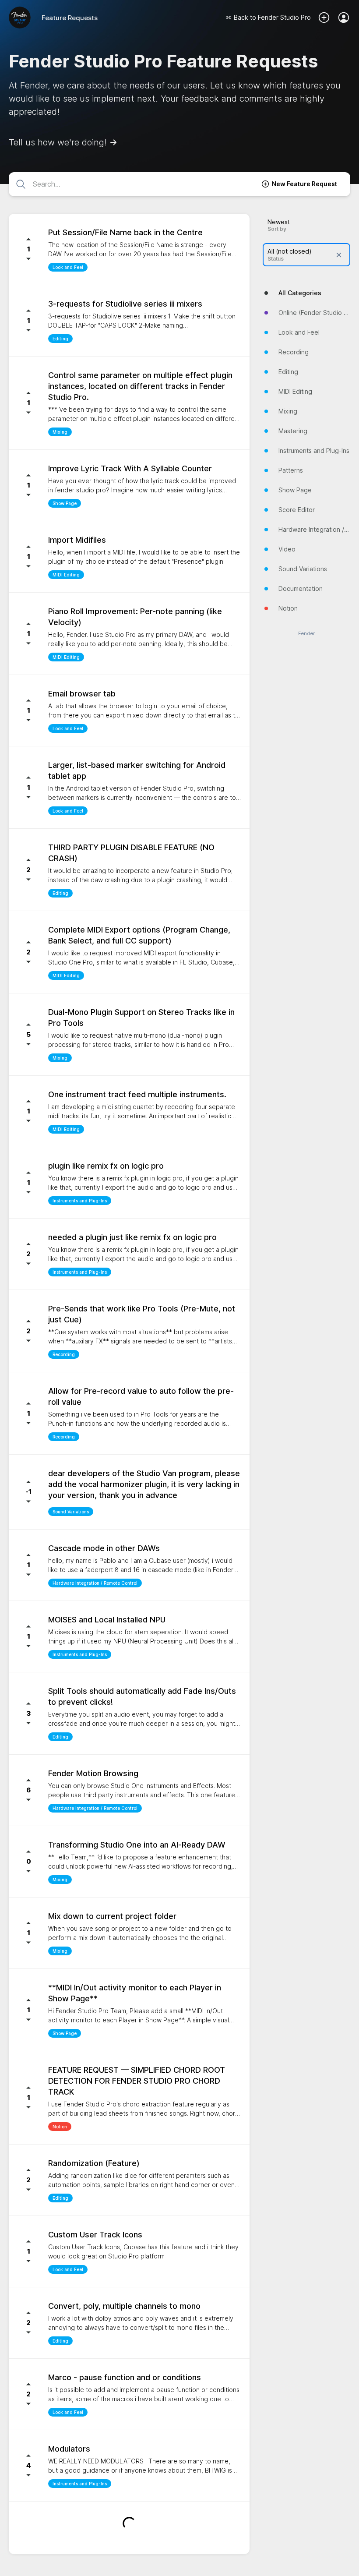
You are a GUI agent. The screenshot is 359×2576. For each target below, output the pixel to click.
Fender (306, 634)
